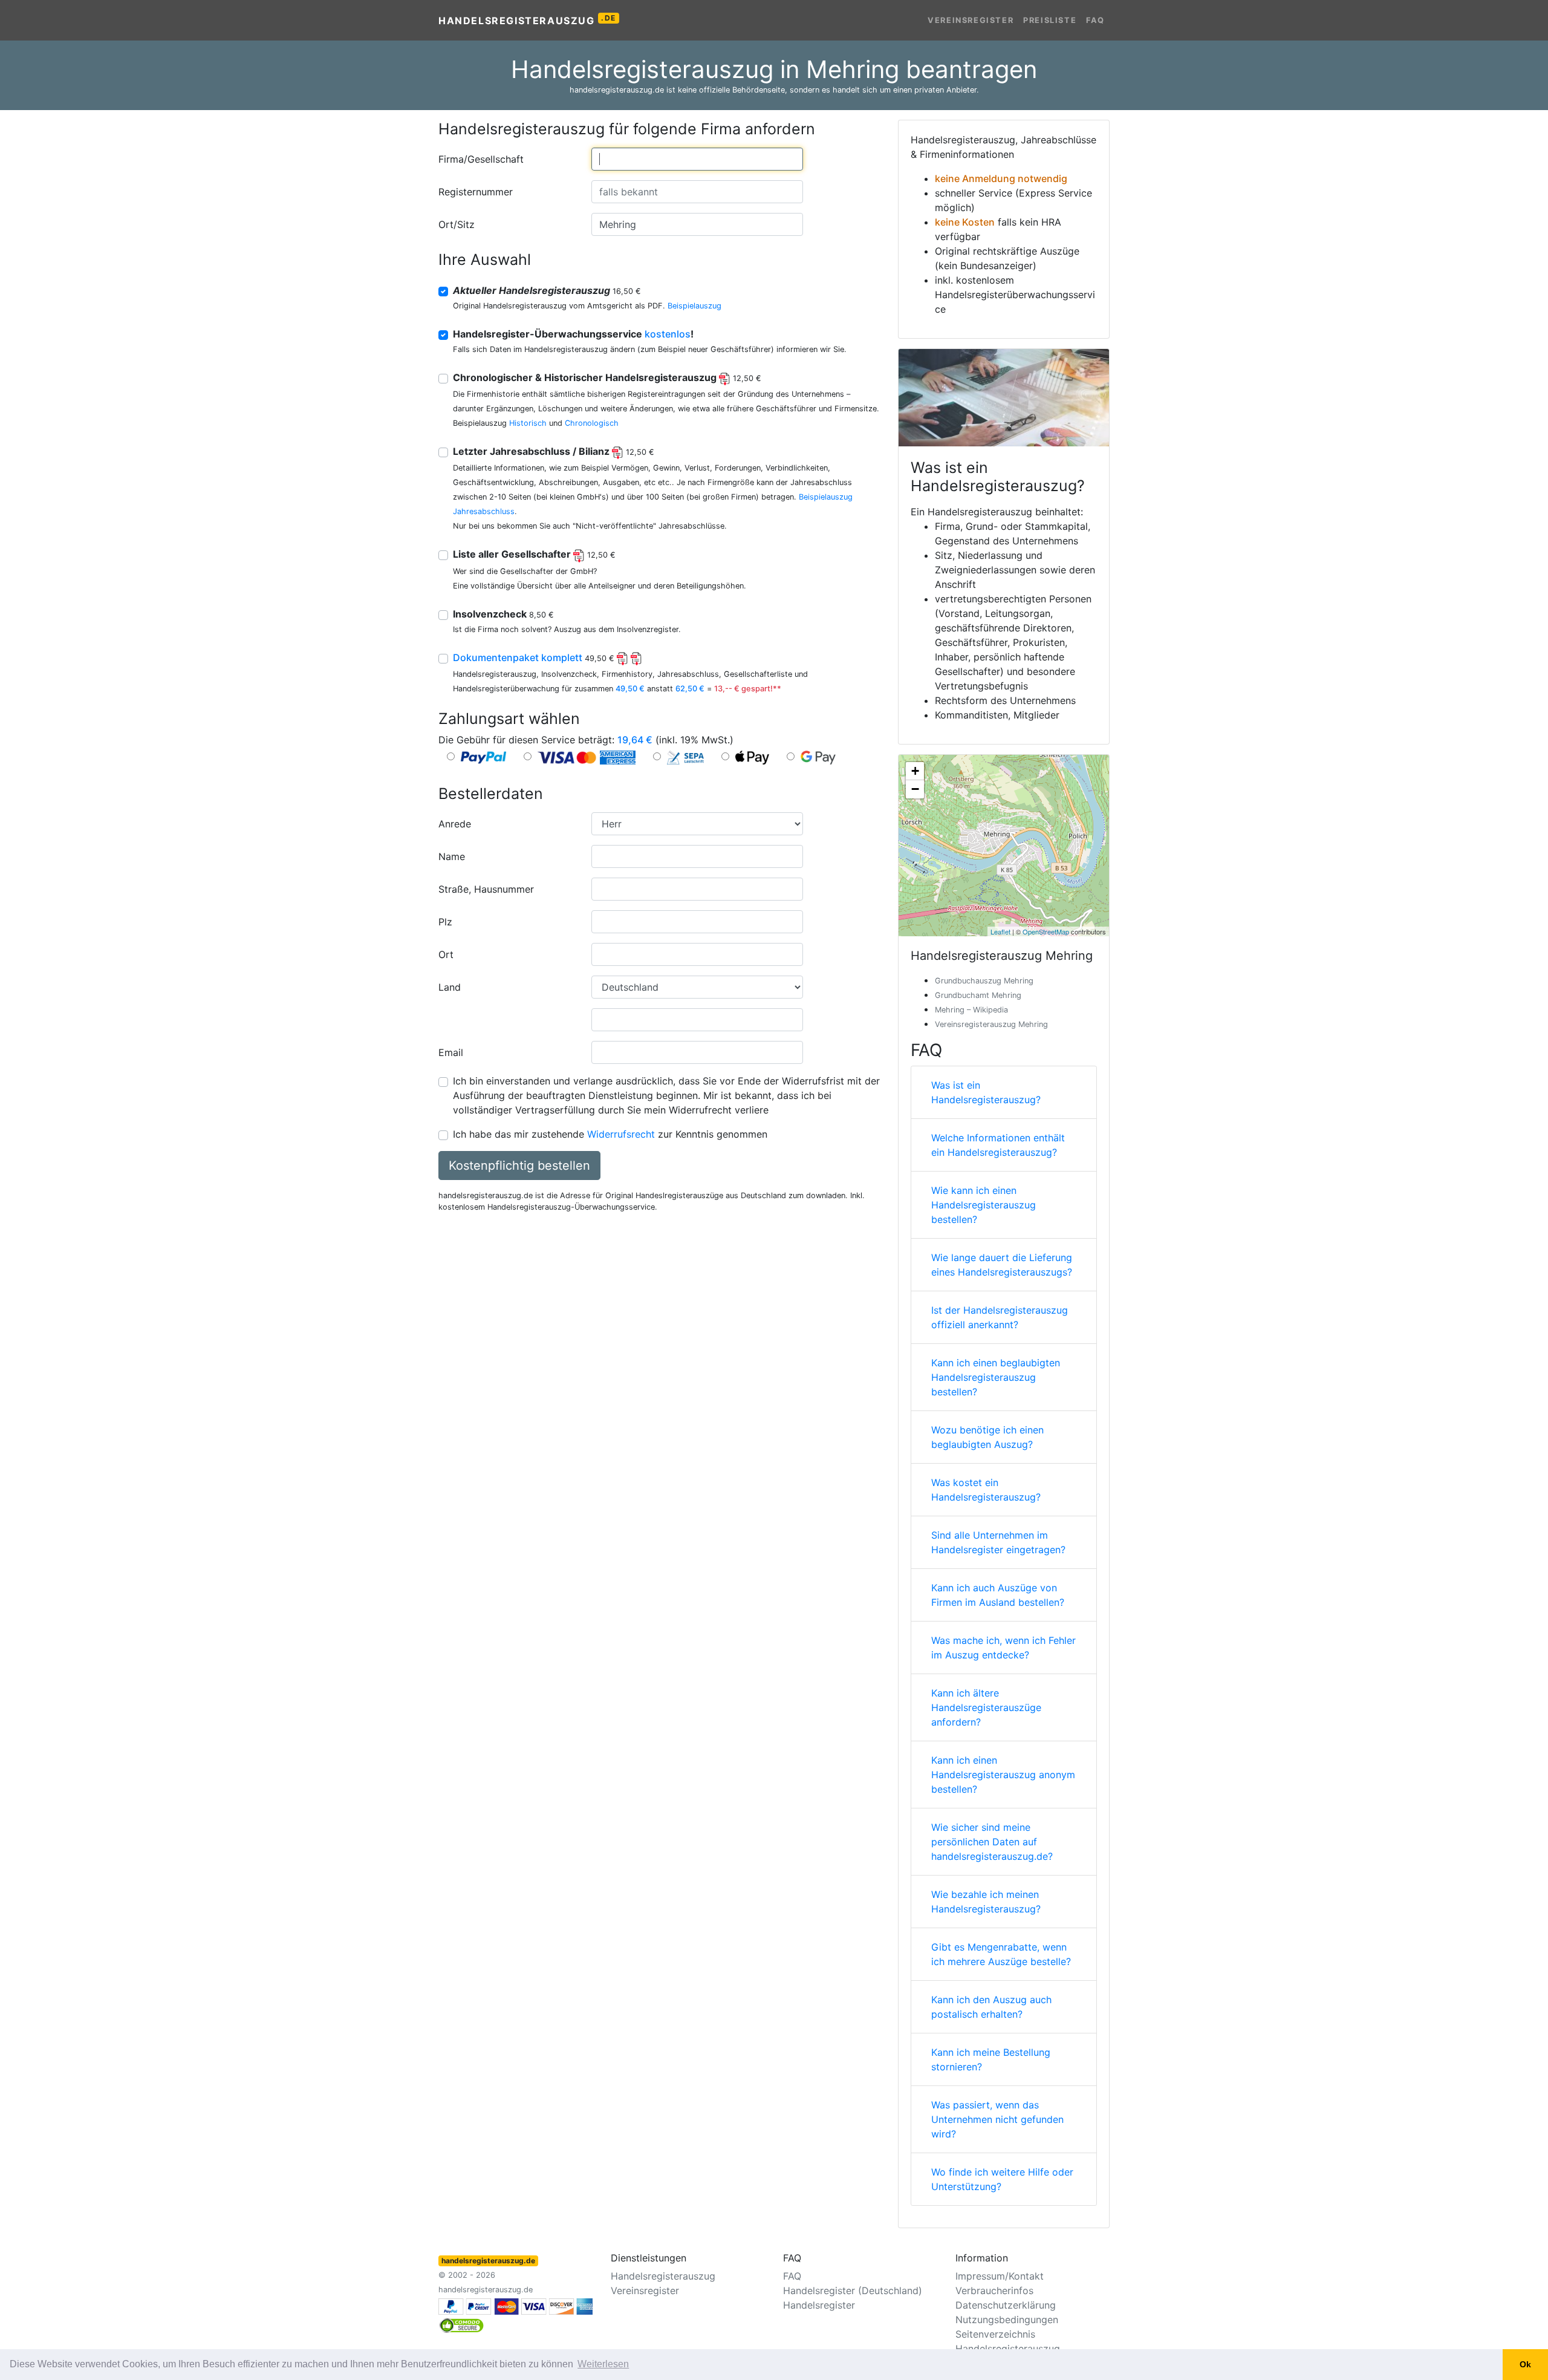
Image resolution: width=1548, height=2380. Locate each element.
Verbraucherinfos (994, 2290)
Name (452, 856)
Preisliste (1050, 20)
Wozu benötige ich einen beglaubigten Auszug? (987, 1437)
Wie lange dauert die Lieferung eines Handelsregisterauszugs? (1002, 1265)
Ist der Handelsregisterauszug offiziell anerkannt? (1000, 1317)
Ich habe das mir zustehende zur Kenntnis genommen (610, 1134)
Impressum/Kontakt (1000, 2276)
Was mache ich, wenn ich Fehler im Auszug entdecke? (1003, 1648)
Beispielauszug (694, 306)
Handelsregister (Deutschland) (853, 2290)
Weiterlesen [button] (603, 2364)
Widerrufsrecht (621, 1134)
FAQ (1095, 20)
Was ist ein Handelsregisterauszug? (986, 1092)
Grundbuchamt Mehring (978, 995)
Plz (445, 922)
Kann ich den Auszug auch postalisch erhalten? (991, 2007)
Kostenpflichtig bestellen (519, 1166)
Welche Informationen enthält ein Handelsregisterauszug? (998, 1145)
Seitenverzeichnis (995, 2334)
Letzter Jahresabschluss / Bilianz (554, 451)
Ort (446, 954)
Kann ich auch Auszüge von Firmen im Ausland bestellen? (998, 1595)
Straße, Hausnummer (486, 889)
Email (451, 1052)
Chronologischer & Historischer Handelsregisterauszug (607, 377)
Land (450, 987)
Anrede (455, 824)
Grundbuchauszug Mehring (984, 981)
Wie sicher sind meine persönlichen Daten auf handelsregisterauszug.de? (992, 1842)
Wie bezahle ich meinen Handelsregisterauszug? (986, 1902)
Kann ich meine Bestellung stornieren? (991, 2059)
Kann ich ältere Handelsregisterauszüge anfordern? (986, 1707)
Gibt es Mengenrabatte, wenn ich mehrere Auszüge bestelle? (1001, 1954)
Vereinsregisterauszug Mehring (991, 1024)
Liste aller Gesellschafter (534, 554)
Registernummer (476, 192)
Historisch (528, 423)
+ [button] (915, 771)
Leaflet (1000, 931)
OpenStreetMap (1046, 931)
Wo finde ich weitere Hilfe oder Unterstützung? (1002, 2179)
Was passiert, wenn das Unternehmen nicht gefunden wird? (997, 2119)
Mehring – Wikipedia (971, 1010)
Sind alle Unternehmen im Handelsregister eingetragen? (998, 1542)
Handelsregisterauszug (527, 20)
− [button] (915, 789)
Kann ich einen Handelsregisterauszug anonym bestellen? (1003, 1775)
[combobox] (697, 159)
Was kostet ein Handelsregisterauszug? (986, 1490)
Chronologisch (592, 423)
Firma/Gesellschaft (481, 159)
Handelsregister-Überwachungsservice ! (573, 334)
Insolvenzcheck (503, 614)
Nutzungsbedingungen (1007, 2320)
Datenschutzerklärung (1006, 2305)
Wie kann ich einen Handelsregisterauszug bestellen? (984, 1205)
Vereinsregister (971, 20)
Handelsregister (819, 2305)
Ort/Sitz (457, 224)
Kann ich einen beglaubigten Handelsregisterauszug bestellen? (996, 1377)
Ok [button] (1525, 2364)
